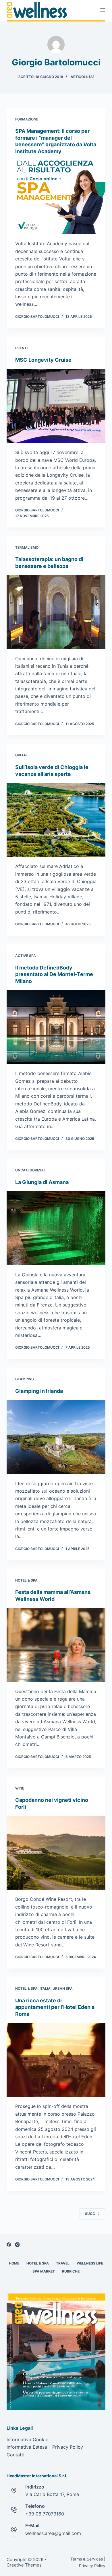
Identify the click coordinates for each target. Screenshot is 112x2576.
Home (14, 2263)
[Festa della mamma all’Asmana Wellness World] (56, 1645)
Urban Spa (63, 1988)
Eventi (21, 348)
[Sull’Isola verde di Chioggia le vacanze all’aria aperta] (56, 820)
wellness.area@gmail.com (53, 2533)
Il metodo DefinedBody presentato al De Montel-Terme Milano (54, 974)
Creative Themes (24, 2565)
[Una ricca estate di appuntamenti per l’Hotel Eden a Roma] (56, 2060)
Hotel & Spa (26, 1580)
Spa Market (44, 2271)
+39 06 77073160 (45, 2514)
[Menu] (103, 10)
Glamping (25, 1379)
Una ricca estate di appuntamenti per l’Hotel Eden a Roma (55, 2007)
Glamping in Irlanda (39, 1391)
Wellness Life (90, 2263)
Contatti (16, 2455)
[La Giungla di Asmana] (56, 1228)
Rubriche (71, 2271)
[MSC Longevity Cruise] (56, 406)
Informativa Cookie (27, 2439)
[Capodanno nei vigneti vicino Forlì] (56, 1853)
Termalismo (27, 547)
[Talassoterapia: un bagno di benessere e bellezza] (56, 612)
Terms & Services (87, 2559)
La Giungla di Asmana (42, 1182)
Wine (20, 1788)
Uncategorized (30, 1170)
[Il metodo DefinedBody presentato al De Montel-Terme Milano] (56, 1027)
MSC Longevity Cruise (43, 360)
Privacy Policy (92, 2566)
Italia (45, 1988)
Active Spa (26, 956)
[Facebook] (9, 2245)
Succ (90, 2214)
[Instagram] (17, 2245)
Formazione (27, 119)
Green (21, 755)
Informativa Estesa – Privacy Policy (45, 2447)
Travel (63, 2263)
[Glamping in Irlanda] (56, 1437)
